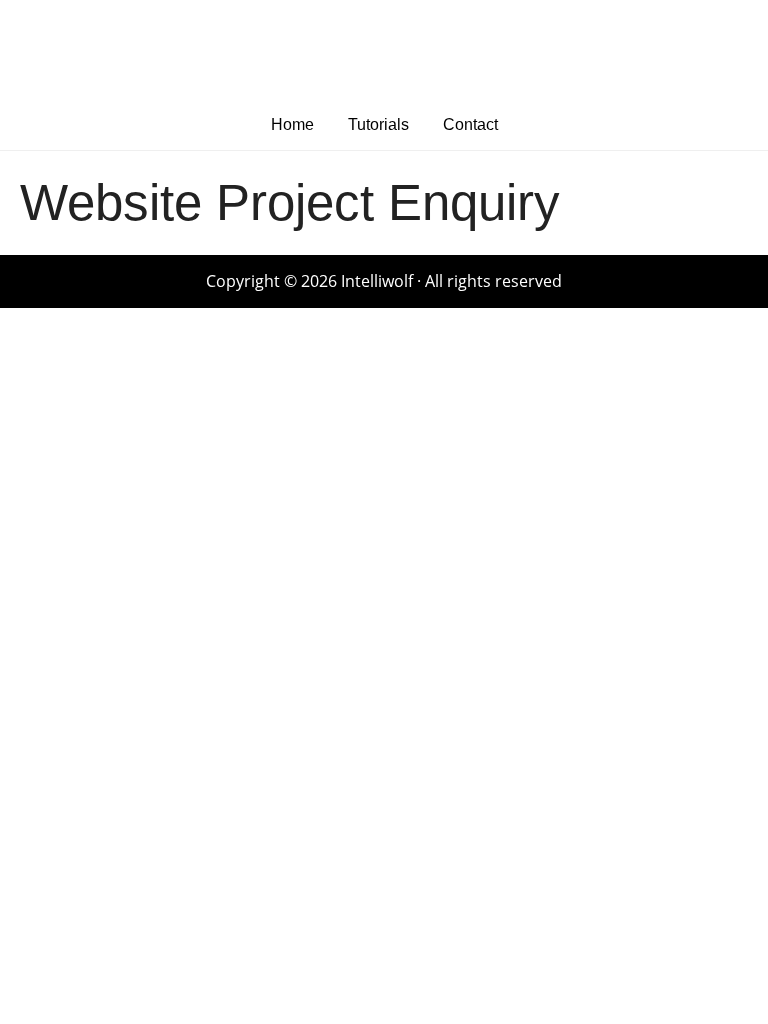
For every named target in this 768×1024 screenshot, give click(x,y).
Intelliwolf (384, 50)
